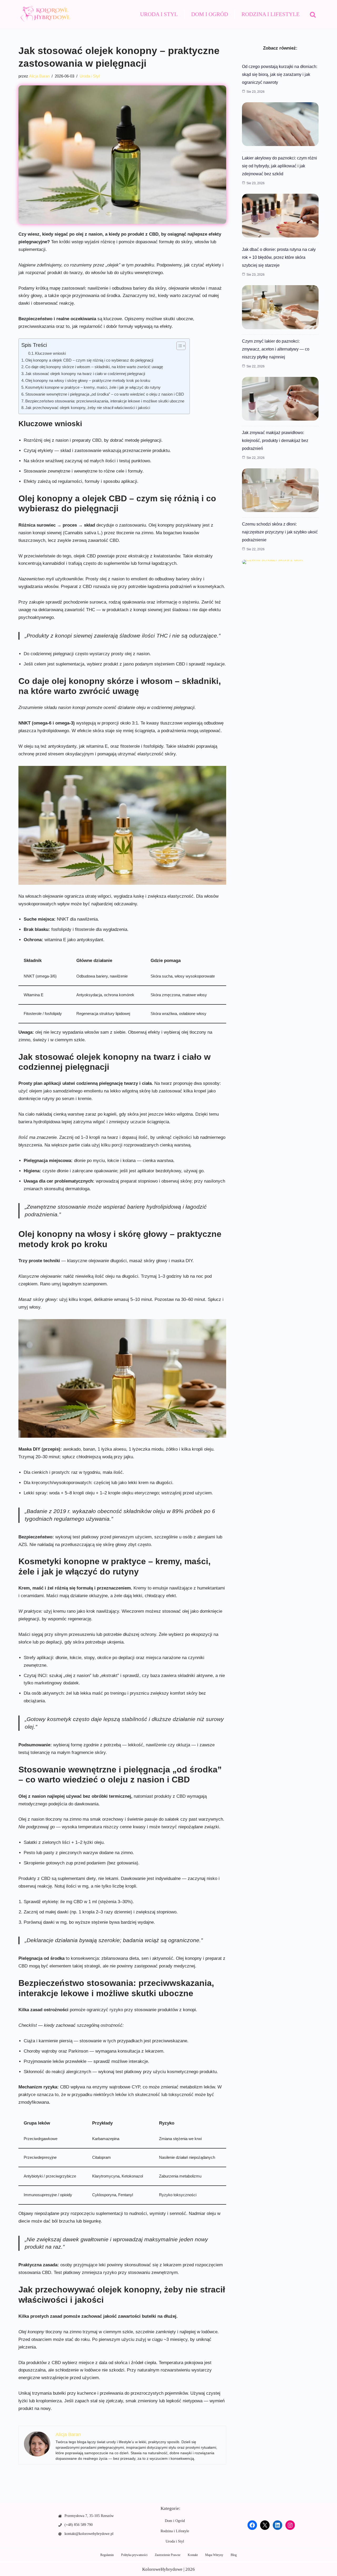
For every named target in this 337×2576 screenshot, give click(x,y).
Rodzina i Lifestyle (271, 14)
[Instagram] (290, 2525)
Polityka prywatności (134, 2555)
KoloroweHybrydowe (162, 2569)
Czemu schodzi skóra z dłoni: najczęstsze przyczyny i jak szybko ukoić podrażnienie (280, 532)
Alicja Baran (39, 76)
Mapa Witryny (214, 2555)
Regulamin (107, 2555)
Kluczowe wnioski (50, 353)
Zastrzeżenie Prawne (168, 2555)
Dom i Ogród (210, 14)
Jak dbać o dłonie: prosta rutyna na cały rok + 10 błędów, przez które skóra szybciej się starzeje (279, 257)
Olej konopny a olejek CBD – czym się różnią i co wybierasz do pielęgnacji (89, 360)
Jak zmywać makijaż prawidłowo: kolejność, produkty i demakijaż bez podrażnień (275, 441)
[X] (265, 2525)
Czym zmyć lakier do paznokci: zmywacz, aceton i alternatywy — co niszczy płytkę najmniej (276, 349)
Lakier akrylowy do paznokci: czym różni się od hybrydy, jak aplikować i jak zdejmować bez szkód (279, 166)
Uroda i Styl (159, 14)
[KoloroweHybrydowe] (45, 14)
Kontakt (193, 2555)
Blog (234, 2555)
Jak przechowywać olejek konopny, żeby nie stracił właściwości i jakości (88, 408)
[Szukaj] (313, 14)
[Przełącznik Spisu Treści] (178, 346)
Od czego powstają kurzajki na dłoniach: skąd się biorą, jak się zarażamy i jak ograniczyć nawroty (280, 74)
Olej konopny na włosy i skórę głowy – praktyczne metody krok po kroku (88, 380)
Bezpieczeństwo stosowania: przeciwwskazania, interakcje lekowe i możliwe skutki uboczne (105, 401)
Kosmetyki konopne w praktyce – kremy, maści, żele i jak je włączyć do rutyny (93, 387)
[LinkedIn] (277, 2525)
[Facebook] (252, 2525)
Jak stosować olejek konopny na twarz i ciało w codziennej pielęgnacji (85, 374)
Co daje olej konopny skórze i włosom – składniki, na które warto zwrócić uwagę (94, 367)
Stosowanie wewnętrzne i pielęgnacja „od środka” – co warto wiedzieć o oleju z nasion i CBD (105, 394)
